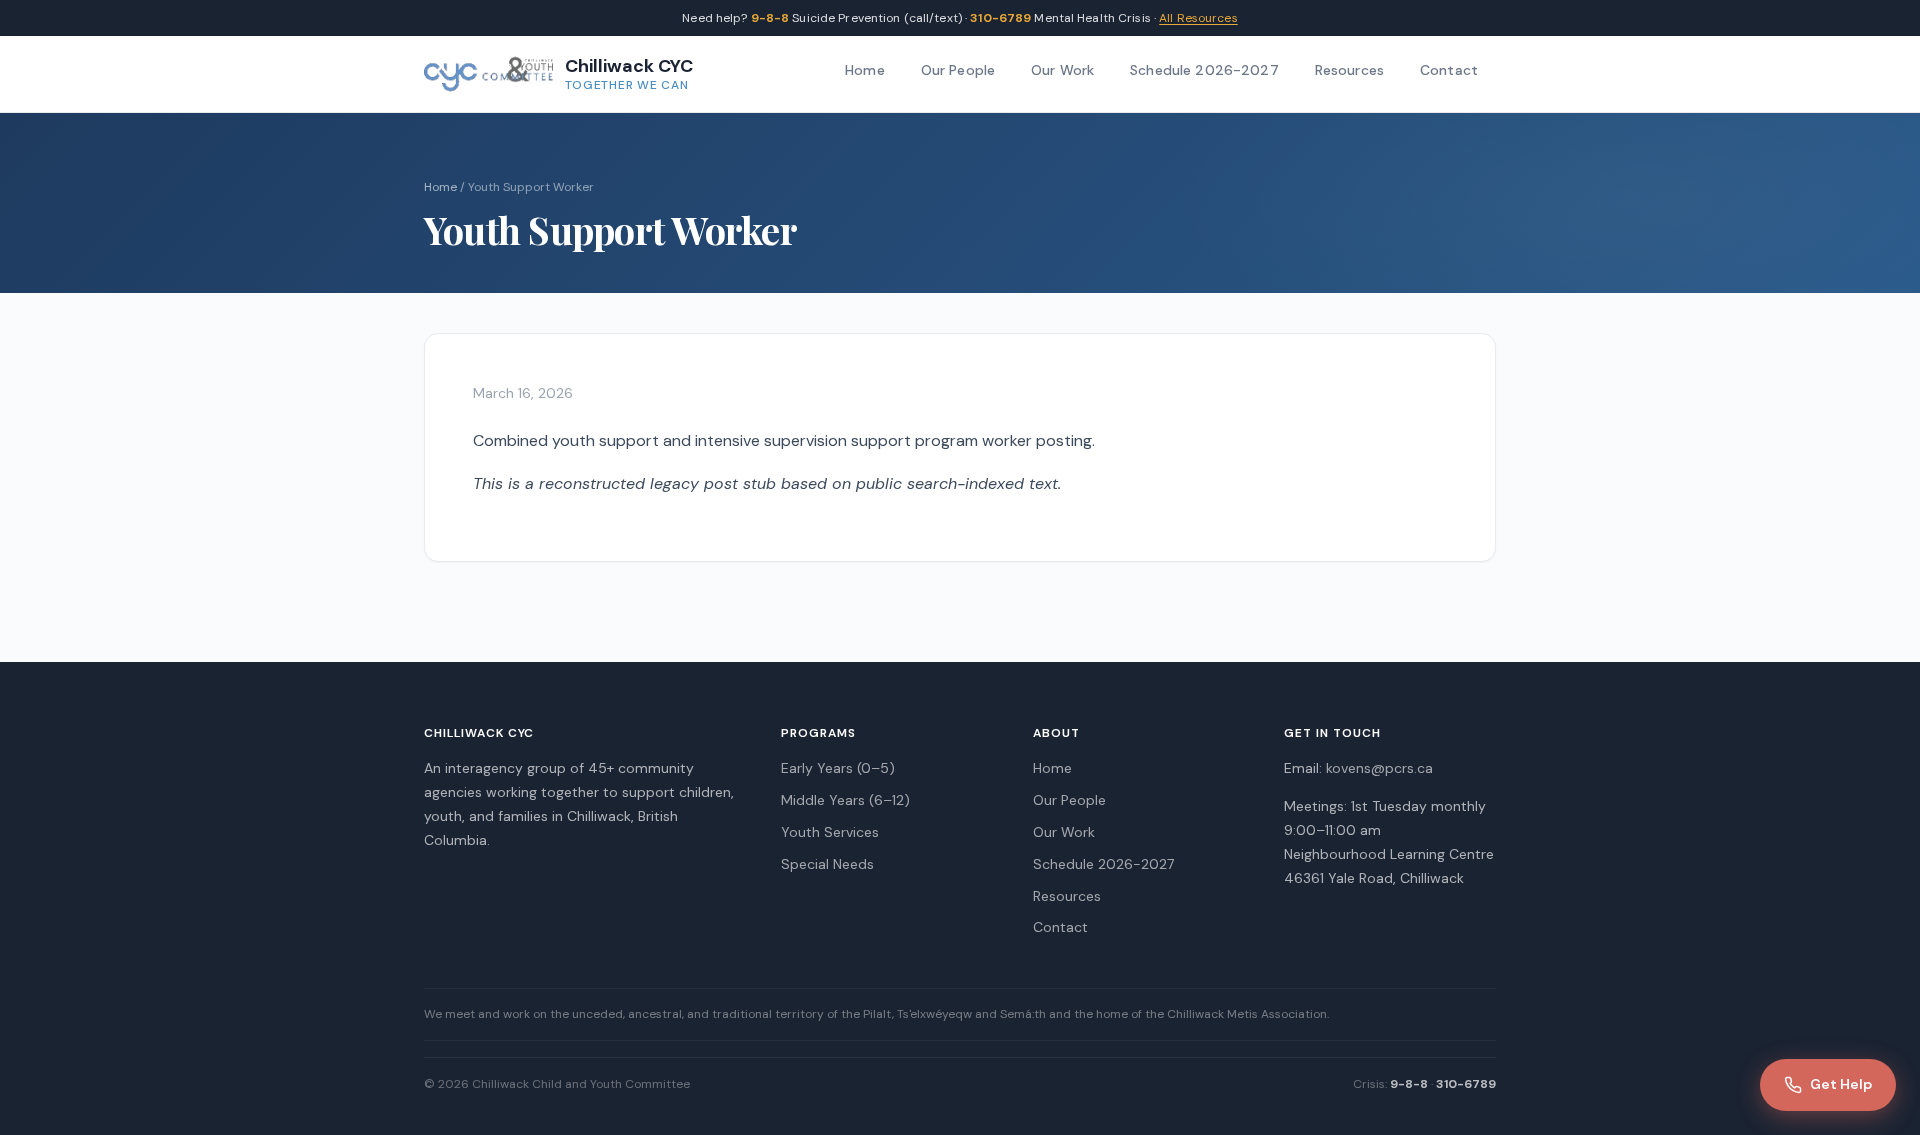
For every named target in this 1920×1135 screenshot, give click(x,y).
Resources (1349, 70)
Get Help (1841, 1084)
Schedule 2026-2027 (1204, 70)
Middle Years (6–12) (845, 800)
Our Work (1062, 70)
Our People (958, 70)
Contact (1449, 70)
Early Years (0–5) (838, 768)
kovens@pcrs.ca (1379, 768)
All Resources (1198, 18)
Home (865, 70)
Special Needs (827, 864)
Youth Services (830, 832)
